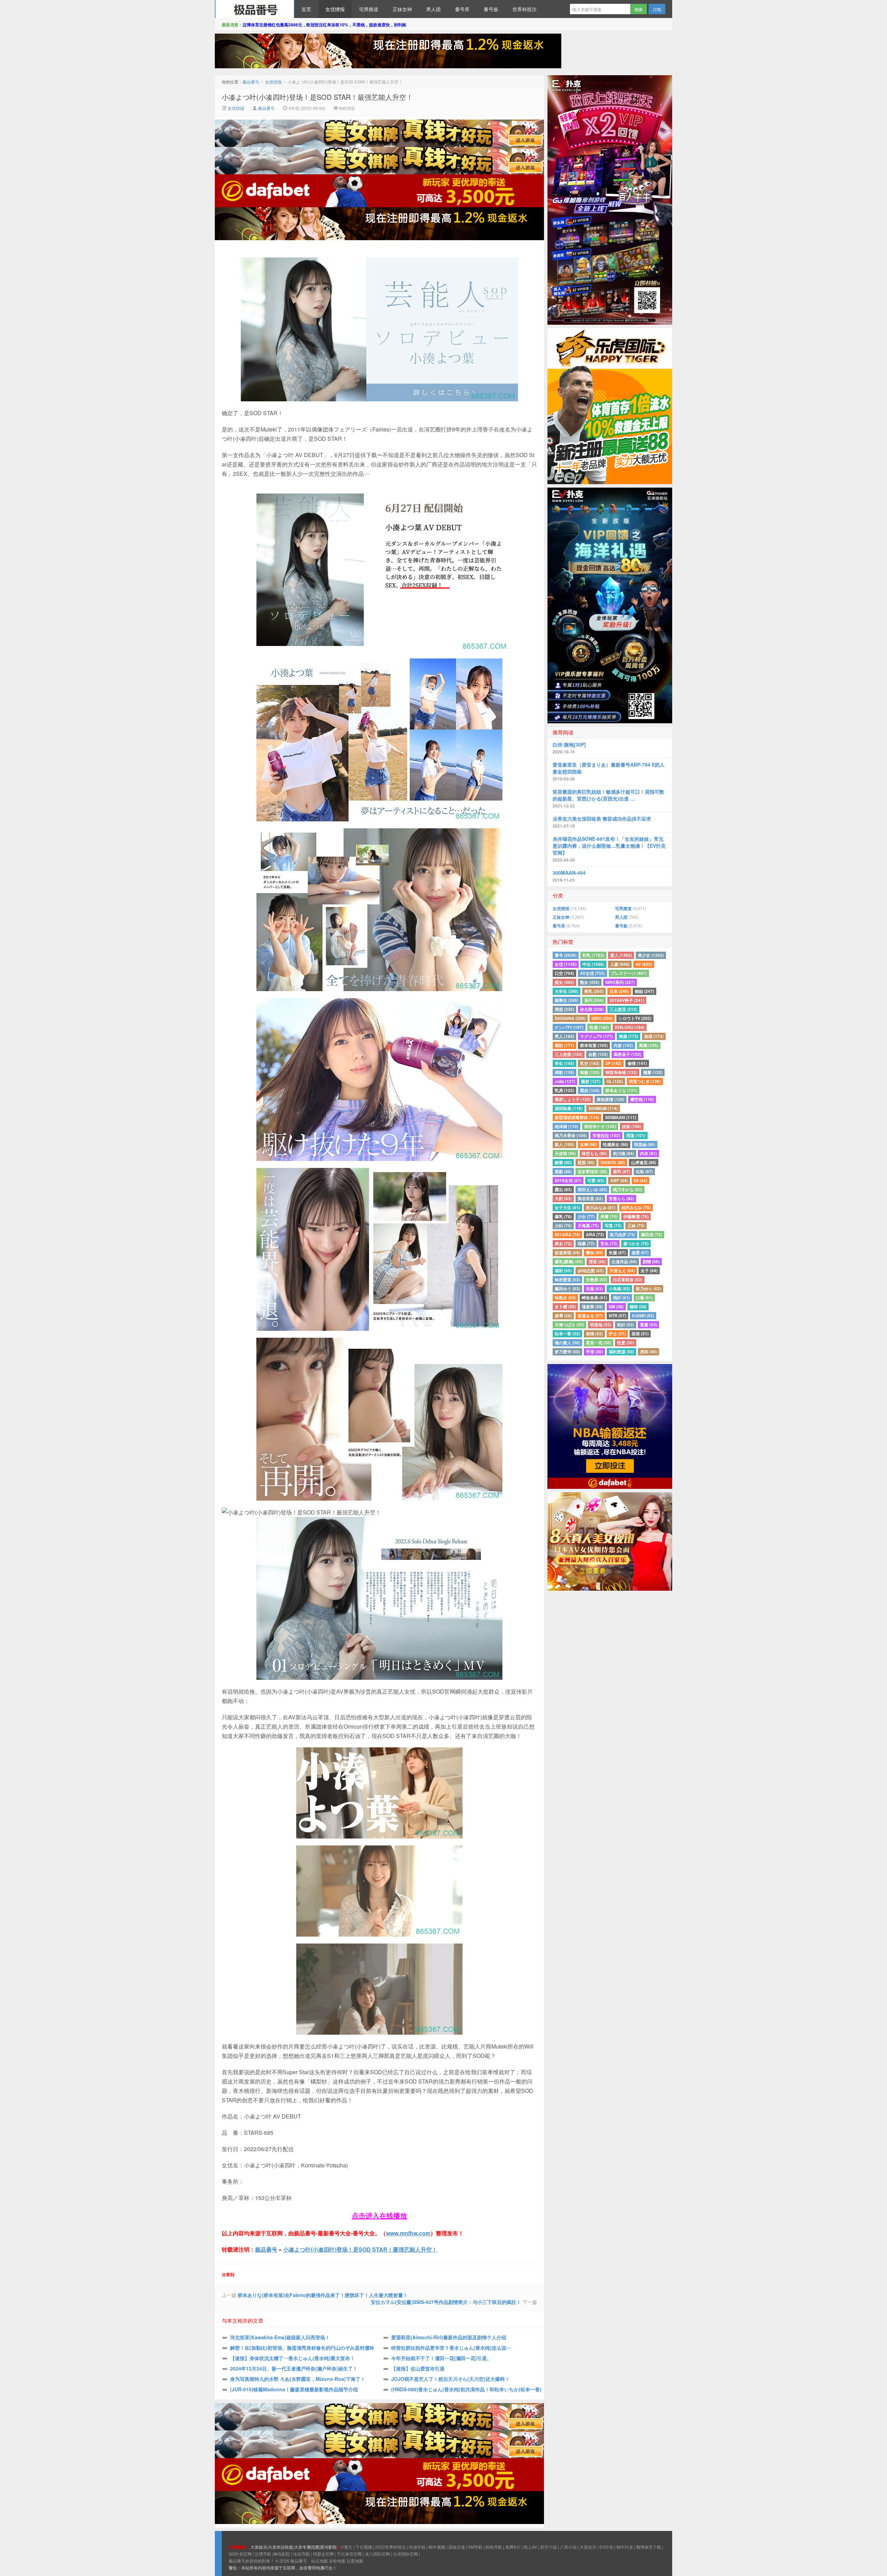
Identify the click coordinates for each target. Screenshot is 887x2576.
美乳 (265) (594, 991)
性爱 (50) (626, 1343)
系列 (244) (594, 1000)
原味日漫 (457, 2547)
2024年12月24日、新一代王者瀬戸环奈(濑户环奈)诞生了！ (294, 2368)
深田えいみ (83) (592, 1189)
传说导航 (301, 2554)
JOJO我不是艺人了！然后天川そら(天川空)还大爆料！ (450, 2379)
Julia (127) (565, 1081)
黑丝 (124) (590, 1090)
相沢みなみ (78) (636, 1207)
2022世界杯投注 (390, 2547)
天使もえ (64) (622, 1270)
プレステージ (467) (629, 973)
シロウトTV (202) (635, 1018)
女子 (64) (649, 1270)
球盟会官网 (323, 2554)
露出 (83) (563, 1189)
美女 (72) (563, 1243)
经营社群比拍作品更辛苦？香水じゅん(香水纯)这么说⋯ (451, 2348)
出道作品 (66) (624, 1261)
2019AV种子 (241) (627, 1000)
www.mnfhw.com (408, 2233)
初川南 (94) (623, 1153)
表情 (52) (594, 1334)
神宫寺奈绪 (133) (621, 1072)
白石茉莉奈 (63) (628, 1280)
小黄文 (346, 2547)
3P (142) (613, 1063)
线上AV (530, 2547)
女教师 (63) (596, 1280)
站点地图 (319, 2561)
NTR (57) (617, 1316)
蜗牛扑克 (625, 2547)
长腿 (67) (617, 1252)
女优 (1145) (566, 964)
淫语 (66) (597, 1261)
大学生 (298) (567, 991)
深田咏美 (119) (569, 1108)
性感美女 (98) (616, 1144)
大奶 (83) (563, 1198)
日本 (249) (619, 991)
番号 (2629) (566, 955)
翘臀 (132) (653, 1072)
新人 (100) (564, 1144)
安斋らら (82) (621, 1198)
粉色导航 (494, 2547)
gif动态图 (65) (591, 1270)
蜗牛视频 (437, 2547)
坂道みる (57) (590, 1316)
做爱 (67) (640, 1252)
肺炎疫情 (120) (611, 1099)
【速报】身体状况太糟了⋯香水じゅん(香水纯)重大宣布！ (292, 2358)
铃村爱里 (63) (567, 1280)
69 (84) (640, 1180)
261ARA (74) (567, 1234)
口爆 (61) (644, 1298)
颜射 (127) (591, 1081)
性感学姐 (417, 2547)
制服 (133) (590, 1072)
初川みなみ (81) (601, 1207)
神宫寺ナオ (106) (600, 1126)
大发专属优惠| (307, 2547)
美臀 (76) (609, 1216)
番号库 (462, 9)
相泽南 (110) (567, 1126)
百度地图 (355, 2561)
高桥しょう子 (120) (573, 1099)
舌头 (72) (609, 1243)
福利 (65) (563, 1270)
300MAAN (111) (621, 1117)
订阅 (657, 9)
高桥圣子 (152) (627, 1054)
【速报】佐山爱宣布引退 (418, 2368)
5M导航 (475, 2547)
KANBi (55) (643, 1316)
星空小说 (548, 2547)
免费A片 (513, 2547)
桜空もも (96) (594, 1153)
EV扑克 (606, 2547)
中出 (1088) (593, 964)
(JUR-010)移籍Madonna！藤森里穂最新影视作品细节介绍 (294, 2389)
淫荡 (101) (636, 1135)
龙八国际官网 (377, 2554)
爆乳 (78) (563, 1216)
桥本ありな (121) (621, 1090)
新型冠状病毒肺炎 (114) (577, 1117)
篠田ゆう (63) (567, 1289)
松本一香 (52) (567, 1334)
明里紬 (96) (645, 1144)
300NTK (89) (613, 1162)
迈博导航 (263, 2554)
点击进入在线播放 (379, 2215)
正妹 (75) (636, 1225)
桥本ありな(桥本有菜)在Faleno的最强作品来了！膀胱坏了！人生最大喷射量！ (323, 2295)
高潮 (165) (649, 1045)
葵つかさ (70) (636, 1243)
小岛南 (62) (619, 1289)
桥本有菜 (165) (594, 1045)
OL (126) (615, 1081)
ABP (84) (619, 1180)
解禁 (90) (563, 1162)
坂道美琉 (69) (567, 1252)
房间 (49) (648, 1352)
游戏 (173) (654, 1036)
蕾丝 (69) (594, 1252)
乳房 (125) (564, 1090)
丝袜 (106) (632, 1126)
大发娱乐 (588, 2547)
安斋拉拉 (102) (606, 1135)
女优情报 (335, 9)
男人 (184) (564, 1036)
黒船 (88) (563, 1171)
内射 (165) (623, 1045)
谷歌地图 (337, 2561)
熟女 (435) (590, 982)
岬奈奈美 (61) (594, 1298)
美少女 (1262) (651, 955)
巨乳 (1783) (593, 955)
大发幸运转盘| (281, 2547)
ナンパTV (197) (569, 1027)
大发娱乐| (259, 2547)
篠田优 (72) (652, 1234)
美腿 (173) (629, 1036)
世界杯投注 (525, 9)
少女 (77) (586, 1216)
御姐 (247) (644, 991)
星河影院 (328, 2547)
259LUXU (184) (630, 1027)
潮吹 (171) (564, 1045)
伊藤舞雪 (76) (636, 1216)
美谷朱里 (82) (590, 1198)
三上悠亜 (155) (569, 1054)
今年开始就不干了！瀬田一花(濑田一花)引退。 (441, 2358)
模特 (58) (638, 1307)
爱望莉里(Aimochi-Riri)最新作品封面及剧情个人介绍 (449, 2337)
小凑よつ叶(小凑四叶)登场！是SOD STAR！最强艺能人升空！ (317, 97)
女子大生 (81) (567, 1207)
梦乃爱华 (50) (567, 1352)
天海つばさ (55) (569, 1325)
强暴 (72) (586, 1243)
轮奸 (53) (626, 1325)
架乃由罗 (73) (622, 1234)
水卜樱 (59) (565, 1307)
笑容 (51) (640, 1334)
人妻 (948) (620, 964)
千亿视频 (364, 2547)
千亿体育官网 (349, 2554)
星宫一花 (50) (599, 1343)
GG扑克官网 (240, 2554)
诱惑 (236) (564, 1009)
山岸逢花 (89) (644, 1162)
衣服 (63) (594, 1289)
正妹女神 (402, 9)
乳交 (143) (590, 1063)
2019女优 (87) (568, 1180)
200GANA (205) (570, 1018)
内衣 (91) (648, 1153)
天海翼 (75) (588, 1225)
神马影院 (282, 2554)
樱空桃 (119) (642, 1099)
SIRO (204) (602, 1018)
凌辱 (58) (563, 1316)
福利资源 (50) (621, 1352)
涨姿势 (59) (592, 1307)
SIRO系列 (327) (620, 982)
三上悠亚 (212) (623, 1009)
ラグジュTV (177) (596, 1036)
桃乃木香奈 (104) (571, 1135)
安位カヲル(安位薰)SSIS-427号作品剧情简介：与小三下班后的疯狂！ (446, 2302)
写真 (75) (613, 1225)
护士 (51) (617, 1334)
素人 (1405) (621, 955)
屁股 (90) (586, 1162)
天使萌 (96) (565, 1153)
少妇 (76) (563, 1225)
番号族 (491, 9)
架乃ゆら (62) (648, 1289)
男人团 (433, 9)
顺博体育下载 (649, 2547)
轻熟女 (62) (565, 1298)
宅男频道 (369, 9)
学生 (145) (564, 1063)
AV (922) (644, 964)
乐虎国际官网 (405, 2554)
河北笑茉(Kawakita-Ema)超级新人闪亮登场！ (280, 2337)
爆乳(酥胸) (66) (569, 1261)
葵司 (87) (621, 1171)
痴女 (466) (564, 982)
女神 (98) (589, 1144)
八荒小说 (568, 2547)
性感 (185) (599, 1027)
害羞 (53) (648, 1325)
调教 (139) (564, 1072)
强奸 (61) (621, 1298)
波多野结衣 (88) (592, 1171)
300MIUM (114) (603, 1108)
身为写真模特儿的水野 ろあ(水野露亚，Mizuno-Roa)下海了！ (298, 2379)
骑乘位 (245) (567, 1000)
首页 (306, 9)
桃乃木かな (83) (628, 1189)
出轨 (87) (644, 1171)
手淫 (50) (594, 1352)
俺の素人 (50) (567, 1343)
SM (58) (616, 1307)
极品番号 (255, 9)
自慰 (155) (598, 1054)
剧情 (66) (651, 1261)
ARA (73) (595, 1234)
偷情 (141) (637, 1063)
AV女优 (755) (592, 973)
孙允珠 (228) (592, 1009)
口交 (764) (564, 973)
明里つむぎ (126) (645, 1081)
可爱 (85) (596, 1180)
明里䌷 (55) (601, 1325)
